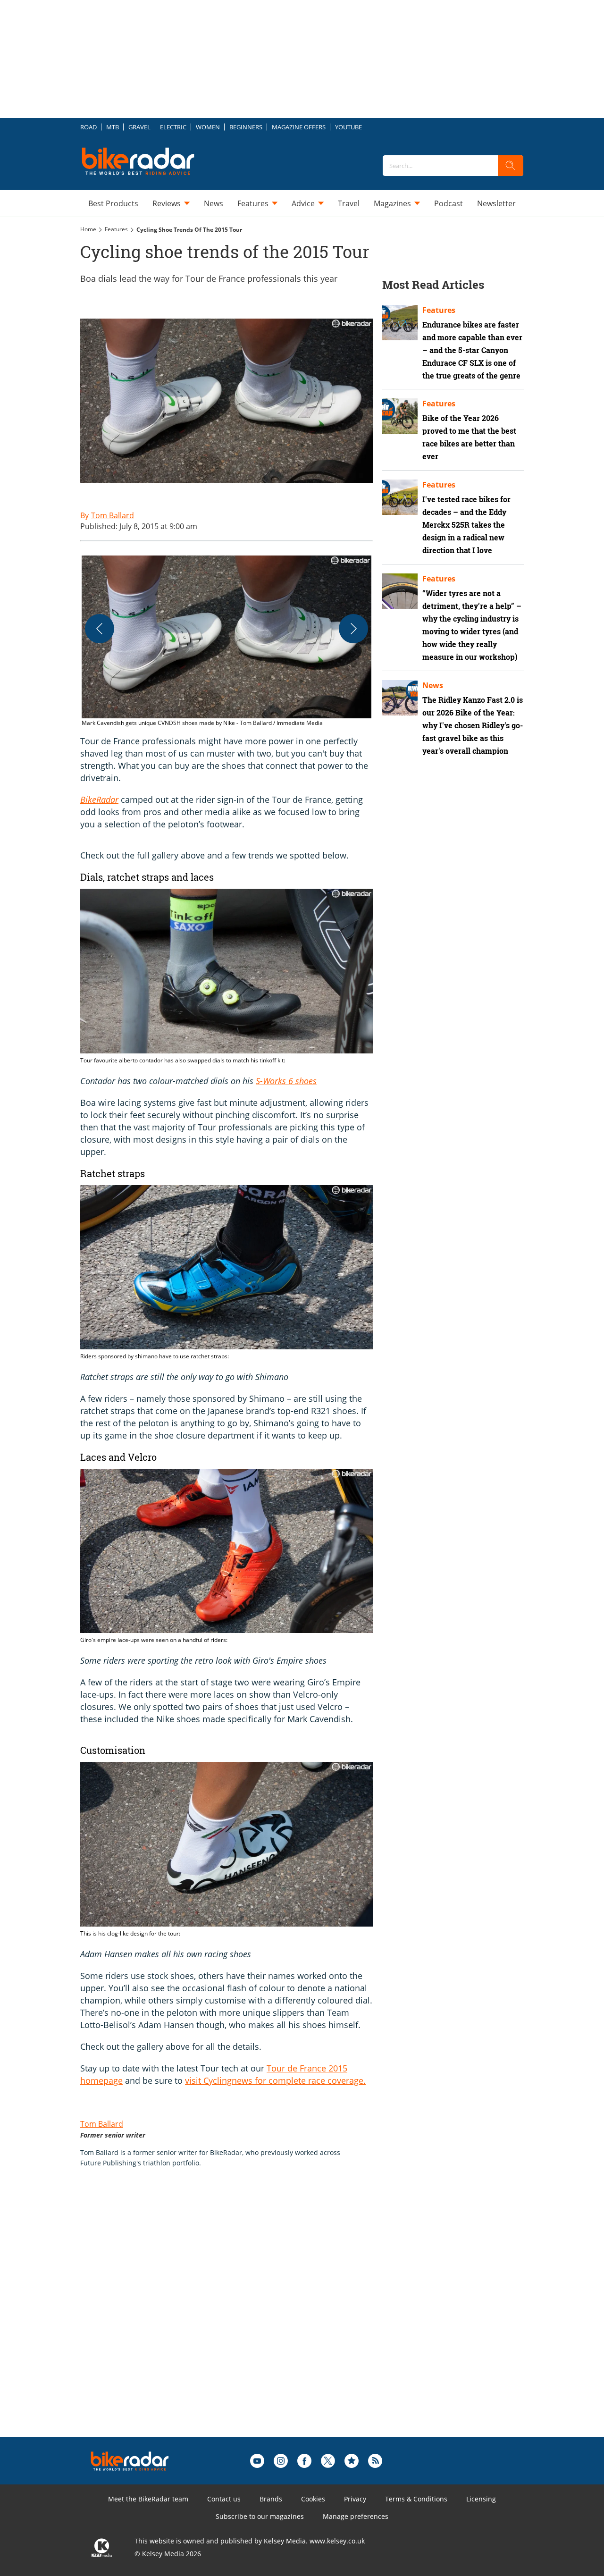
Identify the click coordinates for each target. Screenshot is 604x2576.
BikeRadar (99, 800)
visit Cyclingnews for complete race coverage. (275, 2080)
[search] (511, 166)
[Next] (353, 629)
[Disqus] (236, 2317)
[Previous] (100, 629)
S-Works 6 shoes (286, 1081)
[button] (226, 642)
